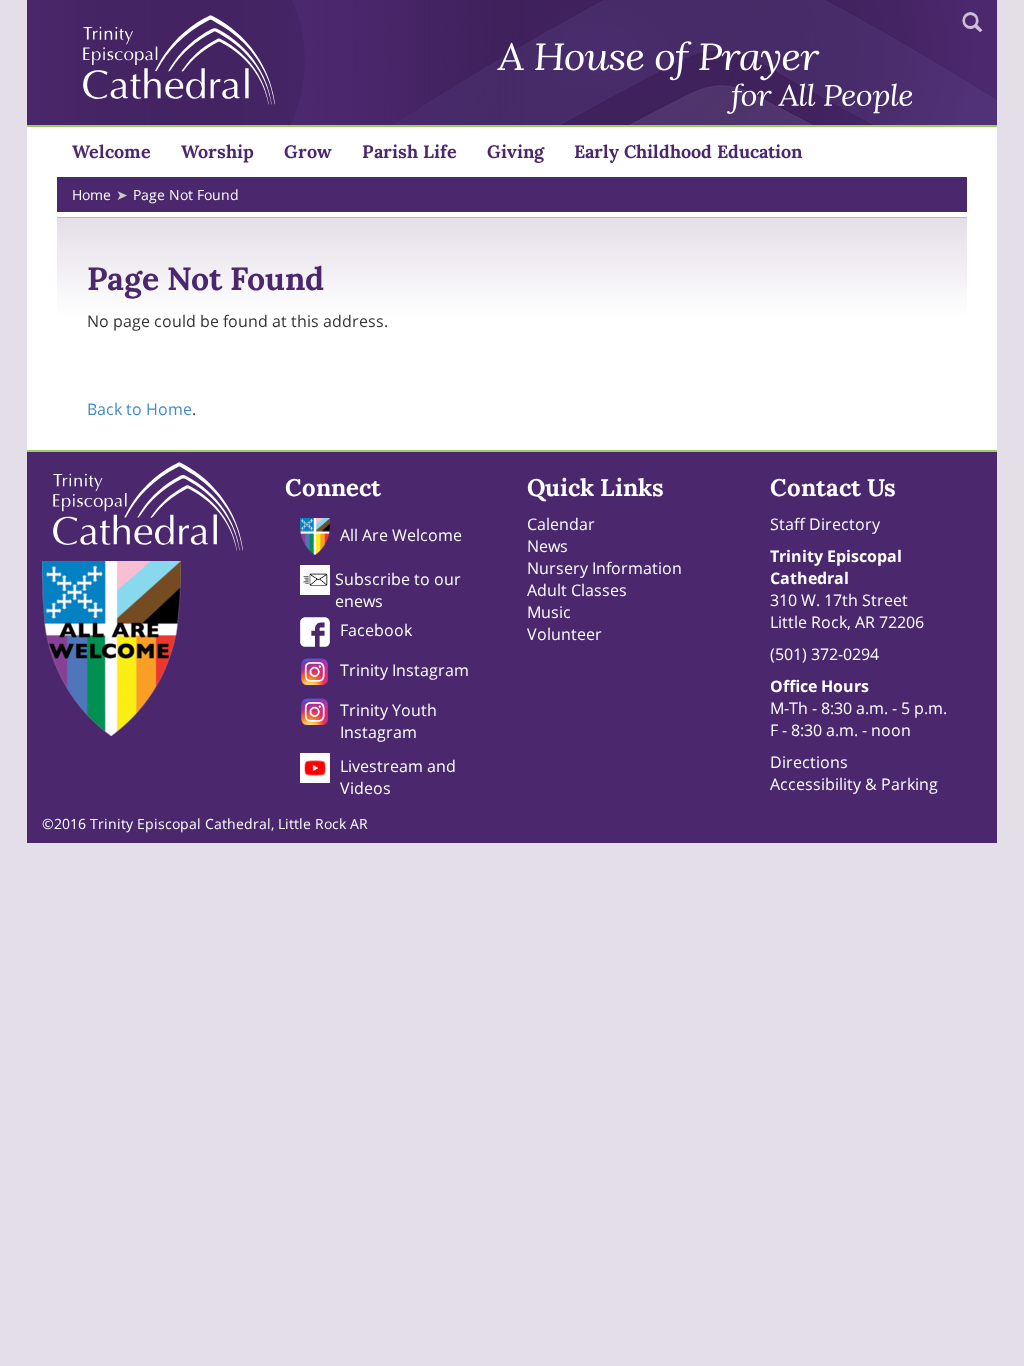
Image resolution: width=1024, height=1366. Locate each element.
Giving (515, 151)
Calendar (561, 524)
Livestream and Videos (398, 777)
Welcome (111, 151)
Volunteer (564, 634)
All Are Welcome (401, 535)
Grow (308, 151)
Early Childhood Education (688, 151)
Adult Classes (577, 590)
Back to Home (139, 409)
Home (91, 194)
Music (549, 612)
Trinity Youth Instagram (388, 721)
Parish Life (409, 151)
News (547, 546)
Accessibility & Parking (854, 784)
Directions (809, 762)
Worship (217, 151)
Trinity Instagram (404, 670)
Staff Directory (825, 524)
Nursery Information (604, 568)
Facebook (376, 630)
